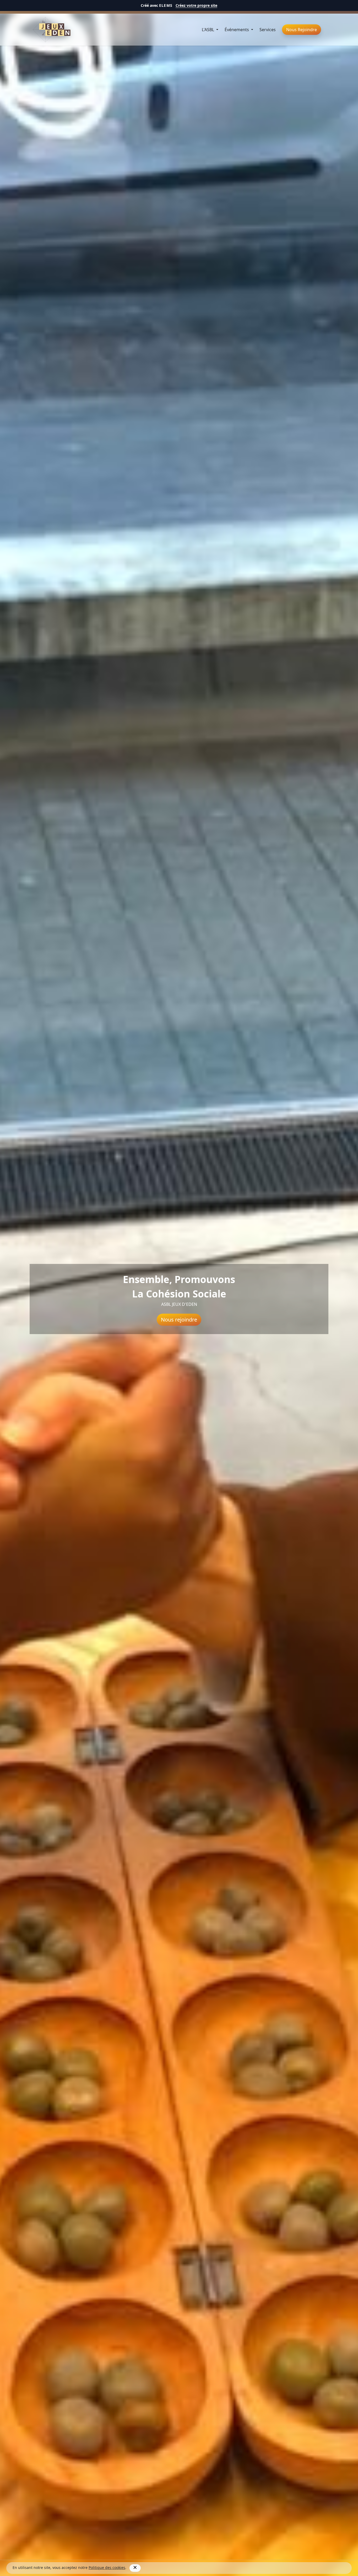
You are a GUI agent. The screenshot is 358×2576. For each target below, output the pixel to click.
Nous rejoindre (179, 1320)
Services (268, 30)
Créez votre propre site (196, 5)
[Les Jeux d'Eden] (52, 30)
